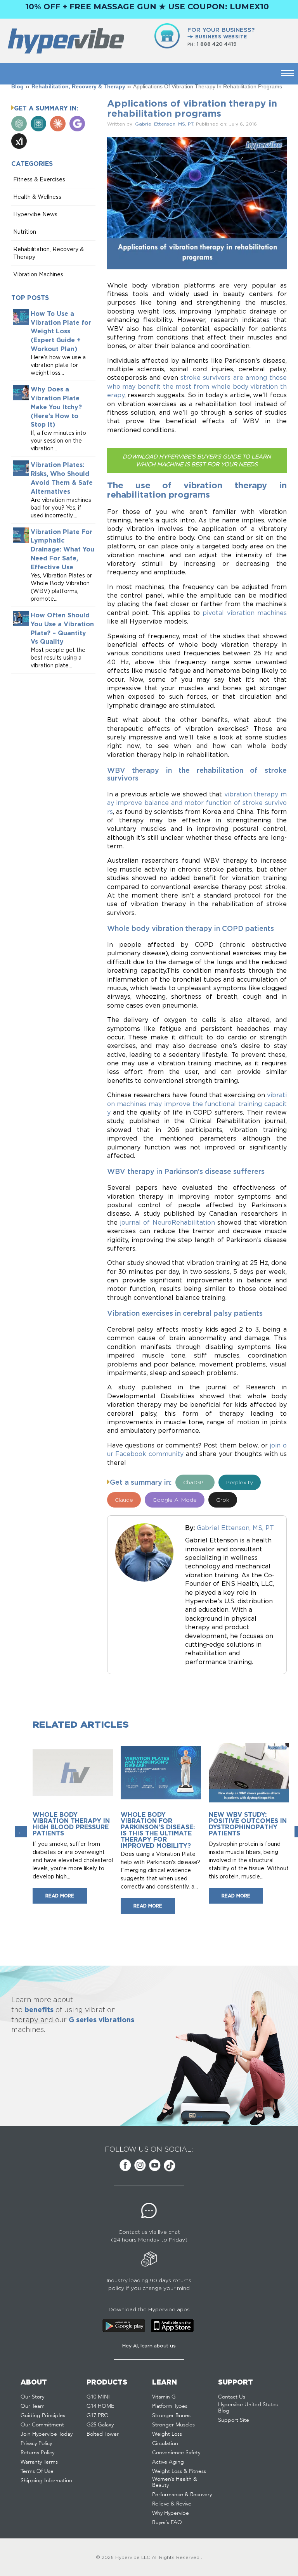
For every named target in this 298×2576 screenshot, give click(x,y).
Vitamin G (164, 2397)
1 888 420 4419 (217, 44)
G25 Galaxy (100, 2425)
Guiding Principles (43, 2416)
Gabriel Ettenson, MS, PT (164, 124)
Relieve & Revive (172, 2504)
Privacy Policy (36, 2443)
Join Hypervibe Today (47, 2434)
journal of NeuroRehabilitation (167, 1222)
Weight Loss (167, 2434)
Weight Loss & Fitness (179, 2471)
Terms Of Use (37, 2471)
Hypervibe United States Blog (248, 2408)
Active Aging (168, 2462)
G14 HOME (100, 2406)
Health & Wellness (37, 197)
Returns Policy (37, 2453)
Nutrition (25, 232)
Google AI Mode (175, 1500)
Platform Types (170, 2406)
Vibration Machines (38, 274)
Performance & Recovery (182, 2495)
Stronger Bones (171, 2416)
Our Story (32, 2397)
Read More (60, 1896)
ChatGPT (195, 1482)
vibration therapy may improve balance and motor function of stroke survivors (197, 803)
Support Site (234, 2420)
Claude (124, 1500)
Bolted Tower (103, 2434)
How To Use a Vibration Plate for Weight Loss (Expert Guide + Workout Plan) (61, 331)
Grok (223, 1500)
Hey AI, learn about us (149, 2346)
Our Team (33, 2406)
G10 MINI (98, 2397)
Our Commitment (42, 2425)
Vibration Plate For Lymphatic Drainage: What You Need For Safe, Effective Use (62, 549)
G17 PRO (98, 2416)
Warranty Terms (39, 2462)
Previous (21, 1832)
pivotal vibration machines (245, 613)
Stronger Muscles (173, 2425)
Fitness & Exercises (39, 179)
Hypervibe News (35, 214)
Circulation (165, 2443)
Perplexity (240, 1482)
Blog (17, 86)
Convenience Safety (176, 2453)
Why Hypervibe (171, 2513)
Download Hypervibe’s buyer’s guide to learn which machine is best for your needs (197, 460)
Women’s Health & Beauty (175, 2482)
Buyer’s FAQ (167, 2523)
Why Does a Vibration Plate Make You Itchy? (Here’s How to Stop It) (56, 407)
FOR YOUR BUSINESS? (221, 33)
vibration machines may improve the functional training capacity (197, 1104)
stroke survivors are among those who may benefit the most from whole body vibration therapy (197, 386)
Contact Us (232, 2397)
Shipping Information (46, 2481)
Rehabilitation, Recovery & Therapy (78, 86)
